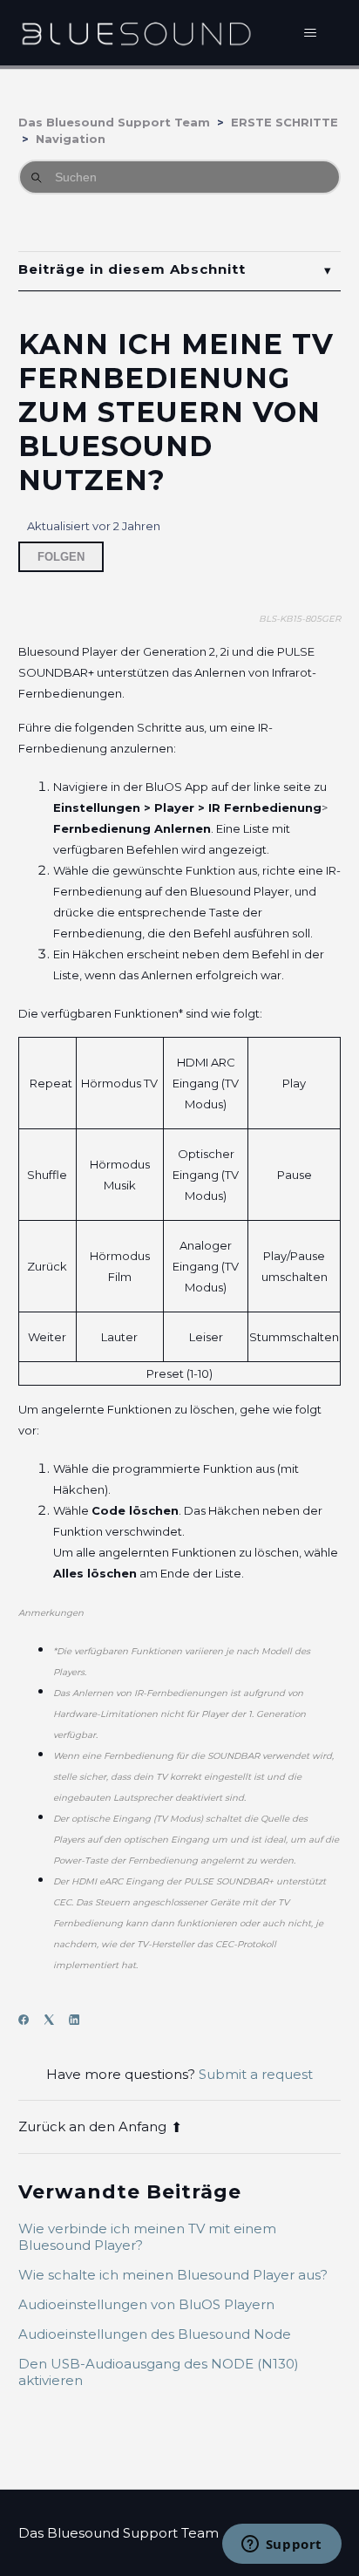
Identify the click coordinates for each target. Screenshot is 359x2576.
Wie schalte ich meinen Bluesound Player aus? (173, 2275)
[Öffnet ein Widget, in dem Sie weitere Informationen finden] (281, 2545)
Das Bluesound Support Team (114, 122)
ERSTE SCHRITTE (284, 122)
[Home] (136, 33)
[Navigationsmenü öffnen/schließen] (310, 33)
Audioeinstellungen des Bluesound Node (155, 2334)
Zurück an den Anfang (92, 2126)
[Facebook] (29, 2020)
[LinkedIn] (80, 2020)
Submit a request (256, 2074)
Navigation (71, 139)
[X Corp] (54, 2020)
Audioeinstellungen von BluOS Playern (146, 2304)
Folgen (61, 557)
